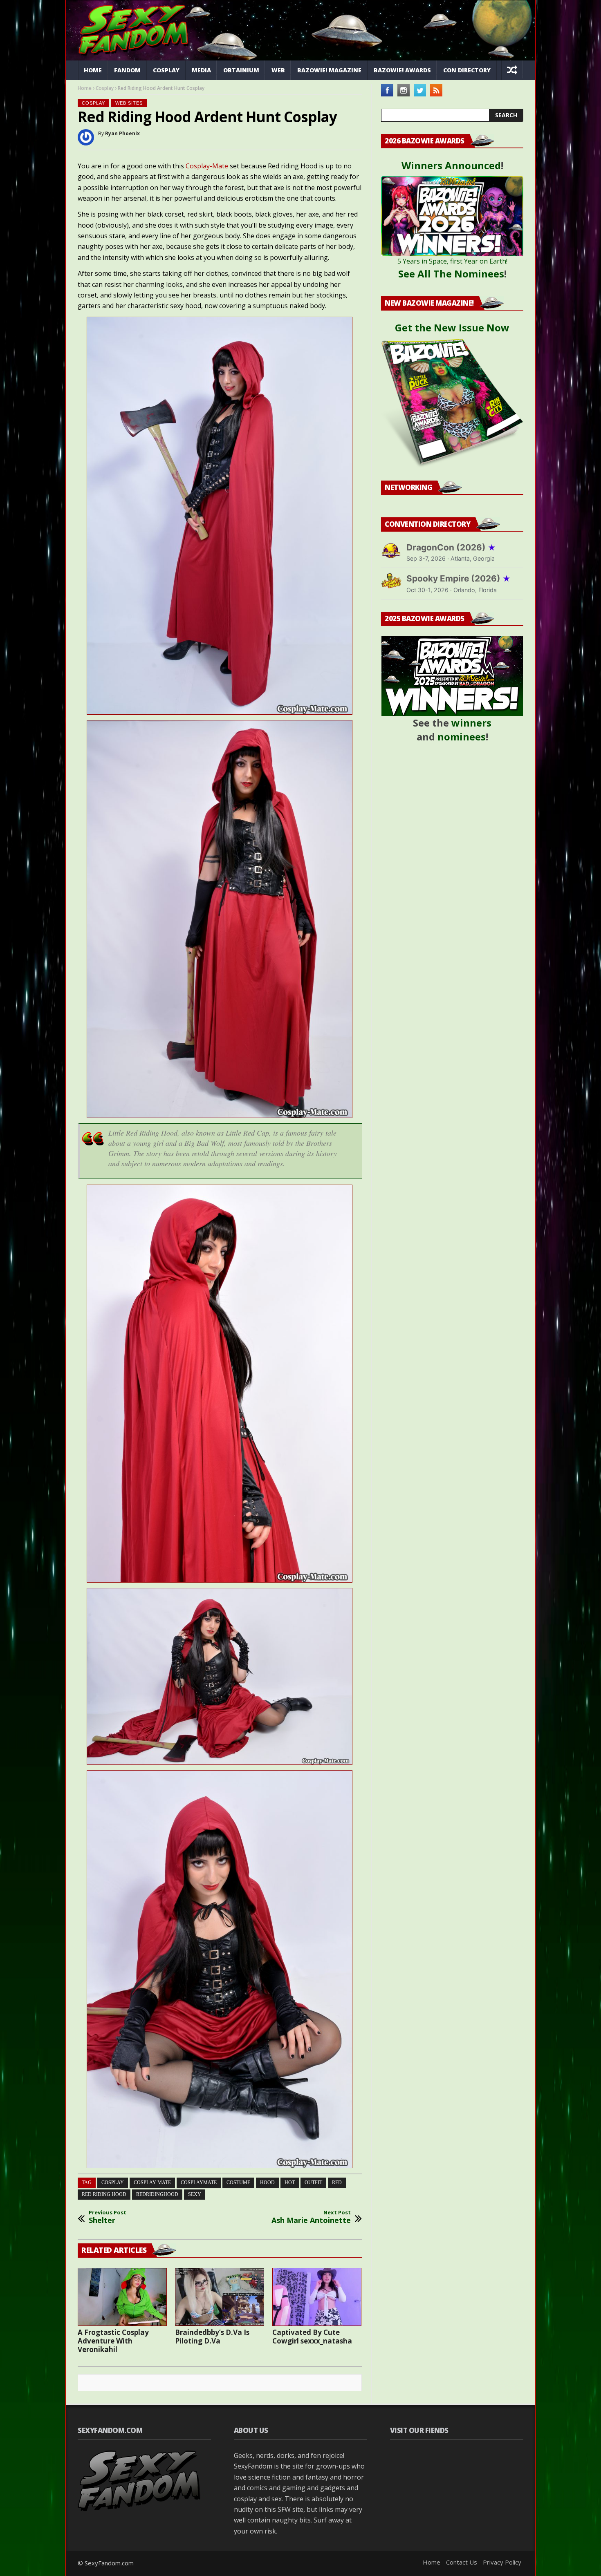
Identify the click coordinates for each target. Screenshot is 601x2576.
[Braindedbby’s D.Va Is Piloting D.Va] (220, 2297)
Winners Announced (451, 165)
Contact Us (462, 2562)
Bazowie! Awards (402, 70)
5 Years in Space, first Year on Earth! (452, 261)
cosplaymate (199, 2182)
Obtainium (241, 70)
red (337, 2182)
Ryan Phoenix (122, 133)
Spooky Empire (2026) (459, 578)
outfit (313, 2182)
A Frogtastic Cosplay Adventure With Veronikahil (113, 2341)
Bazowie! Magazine (329, 70)
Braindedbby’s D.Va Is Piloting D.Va (212, 2337)
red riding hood (104, 2194)
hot (290, 2182)
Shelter (108, 2217)
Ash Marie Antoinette (311, 2217)
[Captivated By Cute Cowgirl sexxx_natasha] (317, 2297)
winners (471, 723)
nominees (462, 737)
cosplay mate (152, 2182)
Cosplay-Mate (207, 166)
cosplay (113, 2182)
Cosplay (166, 70)
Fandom (127, 70)
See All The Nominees (451, 274)
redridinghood (157, 2194)
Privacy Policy (502, 2562)
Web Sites (129, 103)
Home (93, 70)
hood (267, 2182)
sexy (195, 2194)
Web (278, 70)
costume (238, 2182)
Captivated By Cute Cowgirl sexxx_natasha (312, 2337)
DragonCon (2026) (451, 547)
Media (201, 70)
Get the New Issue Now (452, 328)
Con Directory (467, 70)
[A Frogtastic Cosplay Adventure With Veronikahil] (122, 2297)
